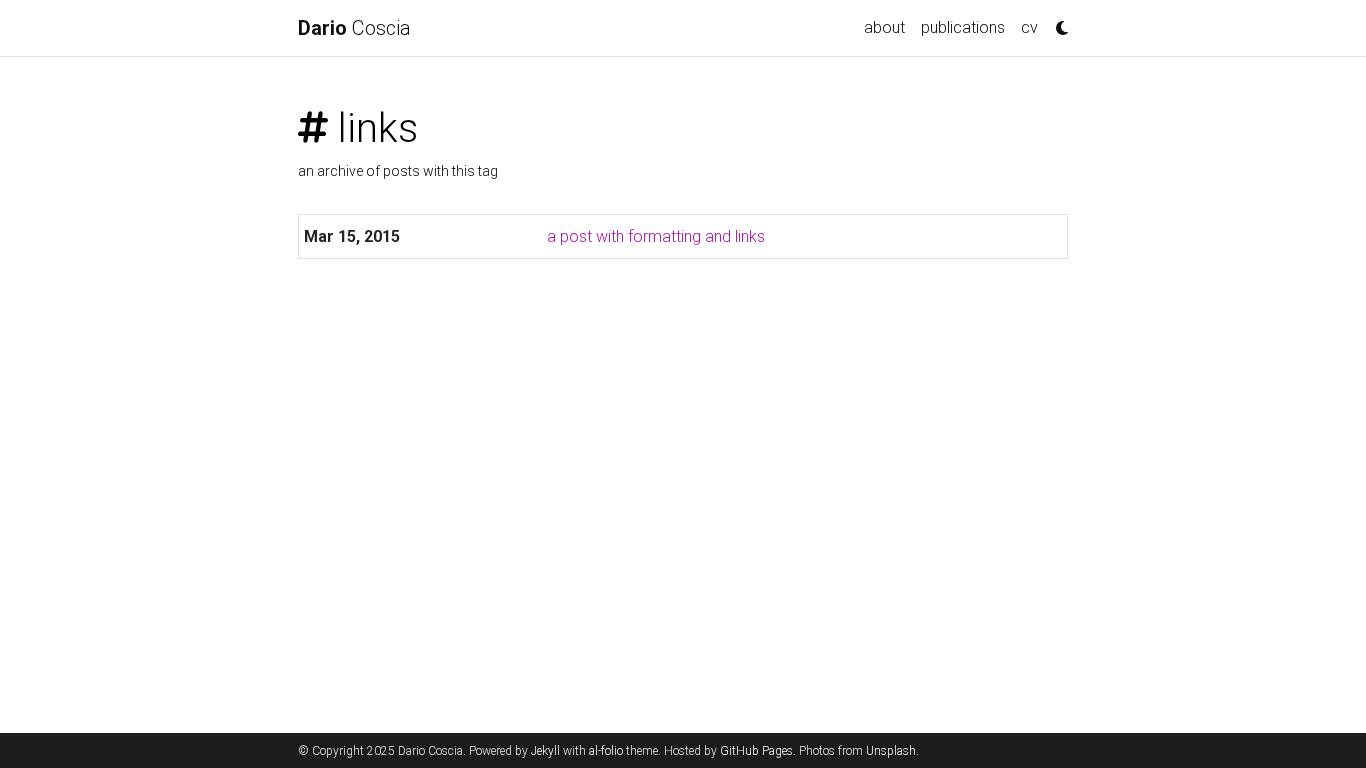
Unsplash (891, 751)
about (884, 27)
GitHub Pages (756, 751)
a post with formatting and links (656, 236)
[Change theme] (1057, 22)
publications (963, 27)
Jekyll (545, 751)
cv (1029, 27)
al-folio (606, 751)
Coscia (354, 28)
